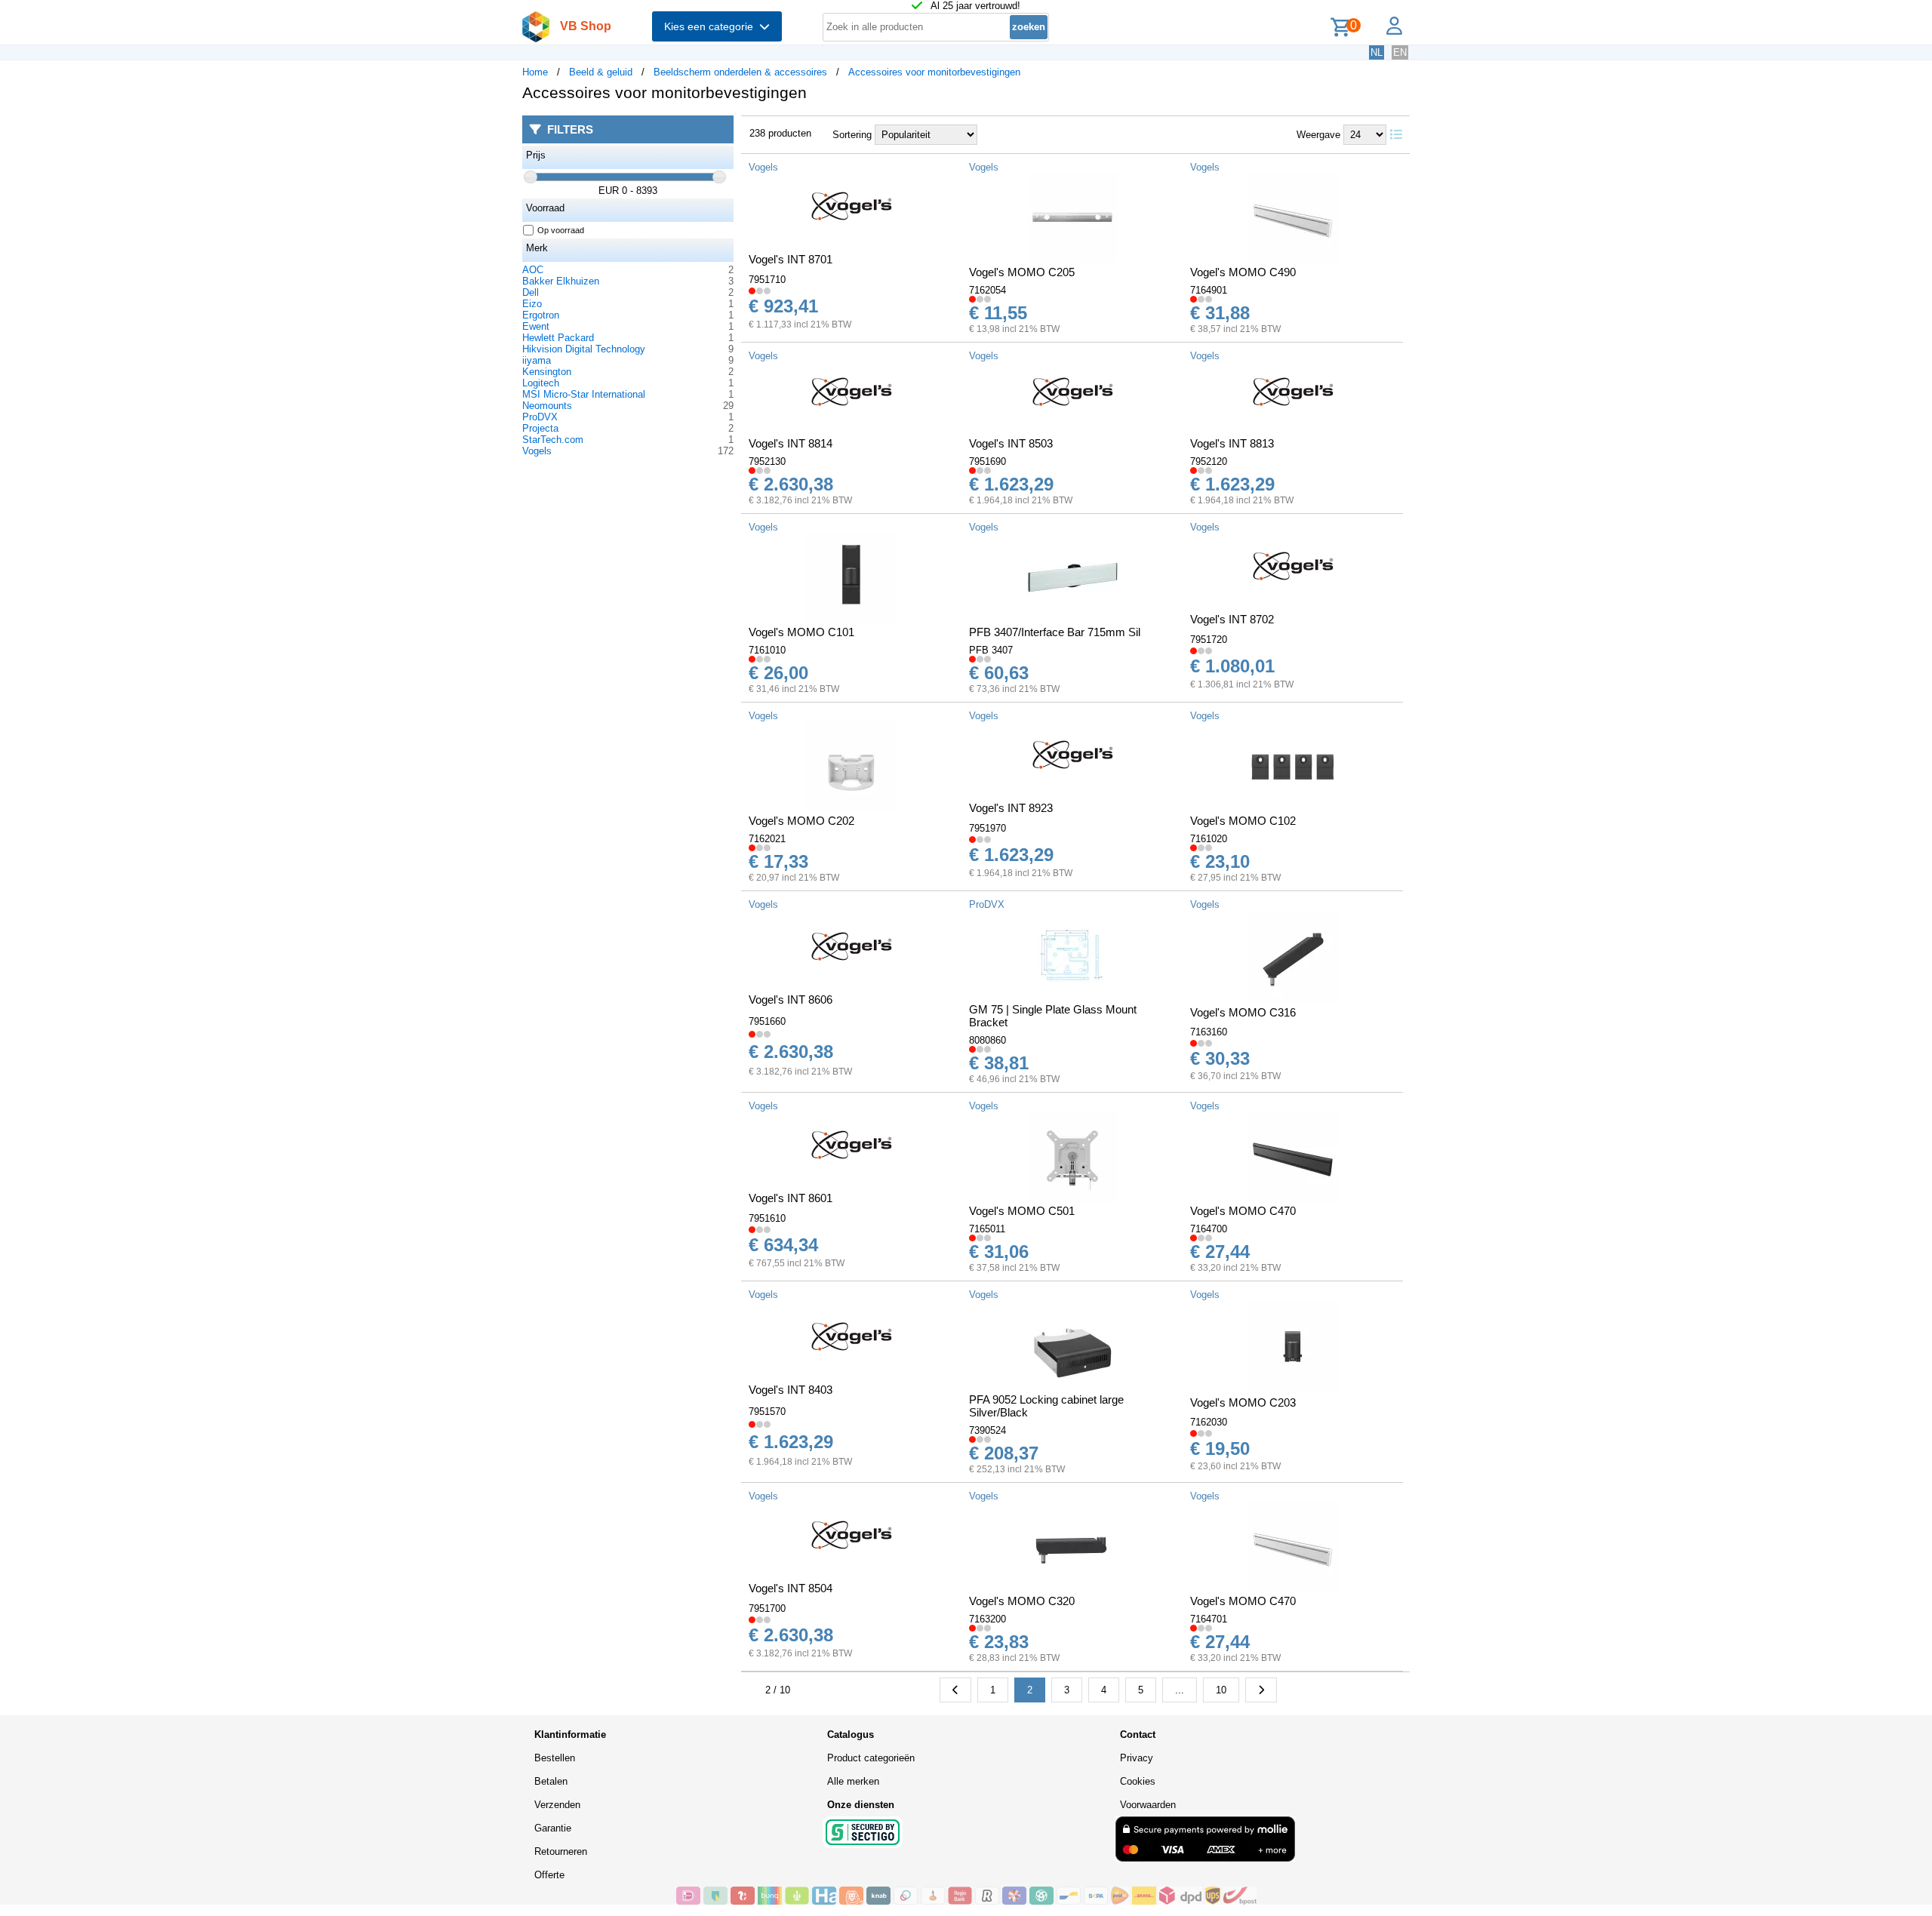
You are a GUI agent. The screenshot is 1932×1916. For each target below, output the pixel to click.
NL (1377, 52)
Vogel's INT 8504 (791, 1588)
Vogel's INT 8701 (791, 259)
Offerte (549, 1875)
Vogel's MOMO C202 (801, 821)
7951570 (767, 1412)
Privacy (1137, 1758)
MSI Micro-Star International (584, 394)
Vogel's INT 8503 (1011, 443)
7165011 (987, 1229)
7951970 (988, 828)
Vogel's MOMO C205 (1022, 272)
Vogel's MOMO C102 (1243, 821)
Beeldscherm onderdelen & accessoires (740, 72)
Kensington (547, 372)
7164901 (1209, 290)
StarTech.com (553, 440)
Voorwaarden (1148, 1805)
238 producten (780, 133)
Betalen (551, 1781)
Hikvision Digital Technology (584, 349)
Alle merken (853, 1781)
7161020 (1209, 839)
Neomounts (547, 406)
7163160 (1209, 1032)
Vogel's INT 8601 (791, 1198)
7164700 (1209, 1229)
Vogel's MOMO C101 (801, 632)
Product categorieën (871, 1758)
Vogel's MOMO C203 (1243, 1402)
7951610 (767, 1218)
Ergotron (541, 315)
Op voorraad (561, 230)
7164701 (1209, 1619)
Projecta (540, 428)
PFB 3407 (991, 650)
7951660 (767, 1021)
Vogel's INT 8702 (1232, 619)
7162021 (767, 839)
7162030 (1209, 1422)
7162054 (988, 290)
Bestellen (555, 1758)
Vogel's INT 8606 (791, 1000)
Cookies (1138, 1781)
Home (535, 72)
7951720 (1209, 640)
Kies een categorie (712, 26)
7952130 (767, 461)
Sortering (852, 135)
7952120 (1209, 461)
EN (1400, 52)
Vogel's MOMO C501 (1022, 1211)
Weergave (1318, 135)
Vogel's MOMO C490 (1243, 272)
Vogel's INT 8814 (791, 443)
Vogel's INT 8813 (1232, 443)
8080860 (988, 1040)
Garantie (553, 1828)
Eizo (532, 304)
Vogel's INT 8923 (1011, 808)
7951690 (988, 461)
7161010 (767, 650)
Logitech (541, 383)
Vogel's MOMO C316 (1243, 1012)
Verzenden (557, 1805)
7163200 (988, 1619)
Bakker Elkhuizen (561, 281)
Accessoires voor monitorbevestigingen (934, 72)
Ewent (536, 326)
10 (1221, 1690)
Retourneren (561, 1851)
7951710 (767, 280)
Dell (531, 292)
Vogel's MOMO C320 (1022, 1601)
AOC (533, 270)
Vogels (537, 451)
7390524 (988, 1430)
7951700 (767, 1608)
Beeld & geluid (601, 72)
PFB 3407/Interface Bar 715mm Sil (1055, 632)
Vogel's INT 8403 (791, 1390)
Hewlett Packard (558, 338)
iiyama (537, 360)
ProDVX (540, 417)
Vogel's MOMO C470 (1243, 1211)
